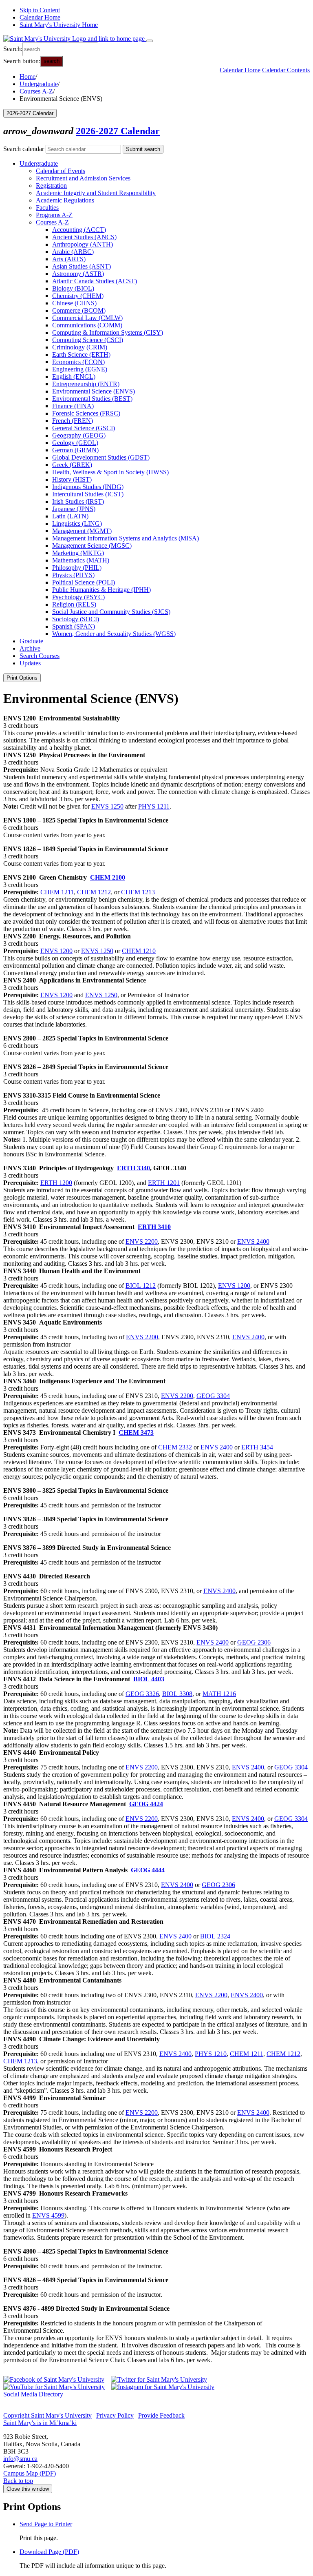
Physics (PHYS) (73, 575)
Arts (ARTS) (69, 259)
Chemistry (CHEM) (78, 296)
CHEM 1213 (138, 892)
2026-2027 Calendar (118, 131)
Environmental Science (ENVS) (94, 391)
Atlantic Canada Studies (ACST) (95, 281)
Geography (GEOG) (79, 435)
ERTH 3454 (257, 1447)
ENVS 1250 (107, 806)
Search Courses (40, 656)
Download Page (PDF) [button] (49, 2552)
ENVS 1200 (56, 951)
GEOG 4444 (148, 1870)
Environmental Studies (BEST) (92, 399)
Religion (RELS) (74, 604)
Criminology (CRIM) (80, 347)
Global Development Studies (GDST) (101, 457)
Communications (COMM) (87, 325)
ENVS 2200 (142, 1241)
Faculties (47, 208)
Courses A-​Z (52, 222)
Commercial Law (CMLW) (87, 318)
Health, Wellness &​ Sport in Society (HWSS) (110, 472)
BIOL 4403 (149, 1679)
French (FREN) (73, 421)
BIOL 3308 (177, 1694)
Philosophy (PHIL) (77, 568)
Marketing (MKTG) (78, 553)
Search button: (22, 61)
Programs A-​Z (54, 215)
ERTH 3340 (133, 1168)
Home (28, 77)
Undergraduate (39, 84)
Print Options (22, 678)
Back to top (18, 2481)
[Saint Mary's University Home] (75, 39)
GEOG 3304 (213, 1396)
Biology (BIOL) (73, 288)
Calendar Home (40, 17)
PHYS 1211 (154, 806)
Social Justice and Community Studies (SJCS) (111, 612)
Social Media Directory (33, 2394)
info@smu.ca (20, 2459)
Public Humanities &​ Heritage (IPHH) (101, 590)
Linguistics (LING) (77, 523)
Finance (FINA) (73, 406)
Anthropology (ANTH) (83, 244)
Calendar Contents (286, 70)
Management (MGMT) (82, 531)
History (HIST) (72, 479)
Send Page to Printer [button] (46, 2524)
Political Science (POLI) (84, 582)
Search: (13, 49)
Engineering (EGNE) (80, 369)
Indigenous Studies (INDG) (88, 487)
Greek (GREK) (72, 465)
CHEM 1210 (139, 951)
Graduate (31, 641)
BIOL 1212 (141, 1286)
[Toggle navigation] (150, 41)
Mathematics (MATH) (81, 560)
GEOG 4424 (146, 1804)
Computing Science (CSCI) (88, 340)
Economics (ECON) (78, 362)
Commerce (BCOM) (79, 310)
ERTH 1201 (164, 1183)
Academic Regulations (65, 200)
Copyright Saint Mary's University (47, 2415)
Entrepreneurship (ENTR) (86, 384)
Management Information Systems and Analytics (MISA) (126, 538)
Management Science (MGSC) (92, 546)
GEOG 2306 (254, 1642)
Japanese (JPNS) (74, 509)
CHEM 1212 (94, 892)
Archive (30, 648)
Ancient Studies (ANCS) (84, 237)
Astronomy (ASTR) (78, 274)
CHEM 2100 (108, 877)
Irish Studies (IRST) (78, 501)
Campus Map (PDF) (30, 2473)
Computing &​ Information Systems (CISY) (108, 332)
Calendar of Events (61, 171)
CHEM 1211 (57, 892)
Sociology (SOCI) (76, 619)
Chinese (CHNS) (74, 303)
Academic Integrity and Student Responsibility (96, 193)
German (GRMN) (75, 450)
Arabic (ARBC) (73, 252)
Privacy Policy (115, 2415)
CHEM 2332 (175, 1447)
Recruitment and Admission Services (83, 178)
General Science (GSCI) (84, 428)
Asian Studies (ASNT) (82, 266)
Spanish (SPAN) (74, 626)
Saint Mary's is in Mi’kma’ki (40, 2423)
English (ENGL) (74, 377)
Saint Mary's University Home (59, 25)
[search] (60, 49)
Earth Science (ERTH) (81, 355)
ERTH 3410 (154, 1227)
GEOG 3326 (142, 1694)
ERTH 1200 (56, 1183)
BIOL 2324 (215, 1936)
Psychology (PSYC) (78, 597)
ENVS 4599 (48, 2215)
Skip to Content (40, 10)
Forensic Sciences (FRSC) (86, 413)
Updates (30, 663)
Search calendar (24, 149)
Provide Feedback (161, 2415)
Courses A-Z (36, 91)
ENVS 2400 (253, 1241)
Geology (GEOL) (75, 443)
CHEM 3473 (136, 1432)
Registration (51, 186)
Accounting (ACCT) (79, 230)
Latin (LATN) (70, 516)
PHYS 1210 (211, 2054)
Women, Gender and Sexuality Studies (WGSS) (114, 634)
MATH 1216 (219, 1694)
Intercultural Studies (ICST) (88, 494)
